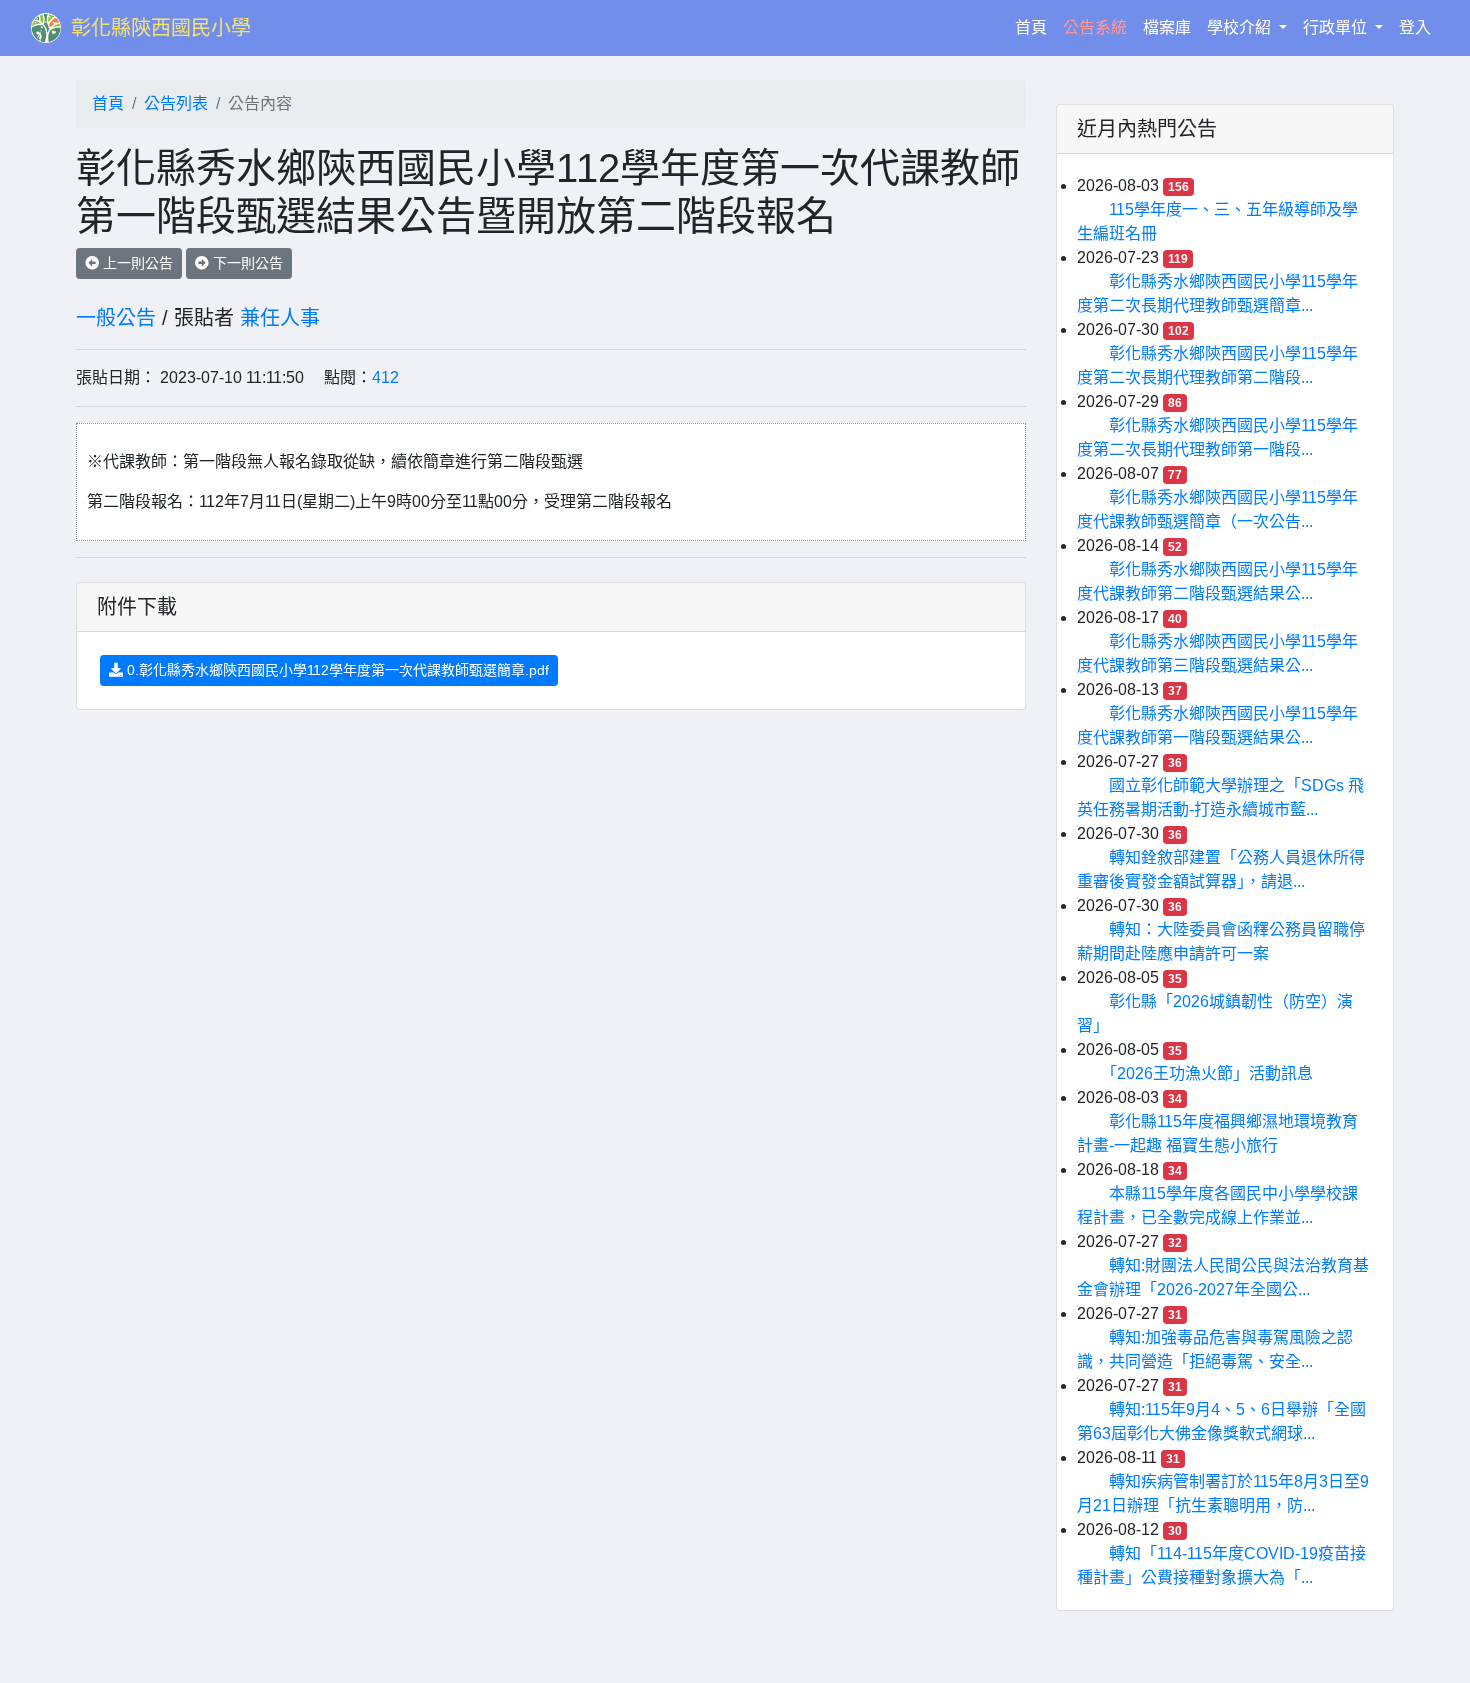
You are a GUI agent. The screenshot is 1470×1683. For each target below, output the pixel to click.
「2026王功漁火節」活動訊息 (1211, 1073)
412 (385, 377)
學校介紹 (1241, 27)
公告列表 (176, 103)
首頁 (1035, 27)
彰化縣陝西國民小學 (161, 28)
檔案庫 (1167, 27)
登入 (1415, 27)
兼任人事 (280, 318)
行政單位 (1337, 27)
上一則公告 (136, 263)
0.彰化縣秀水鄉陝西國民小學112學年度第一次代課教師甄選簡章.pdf (336, 670)
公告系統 (1095, 27)
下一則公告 (246, 263)
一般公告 (116, 318)
